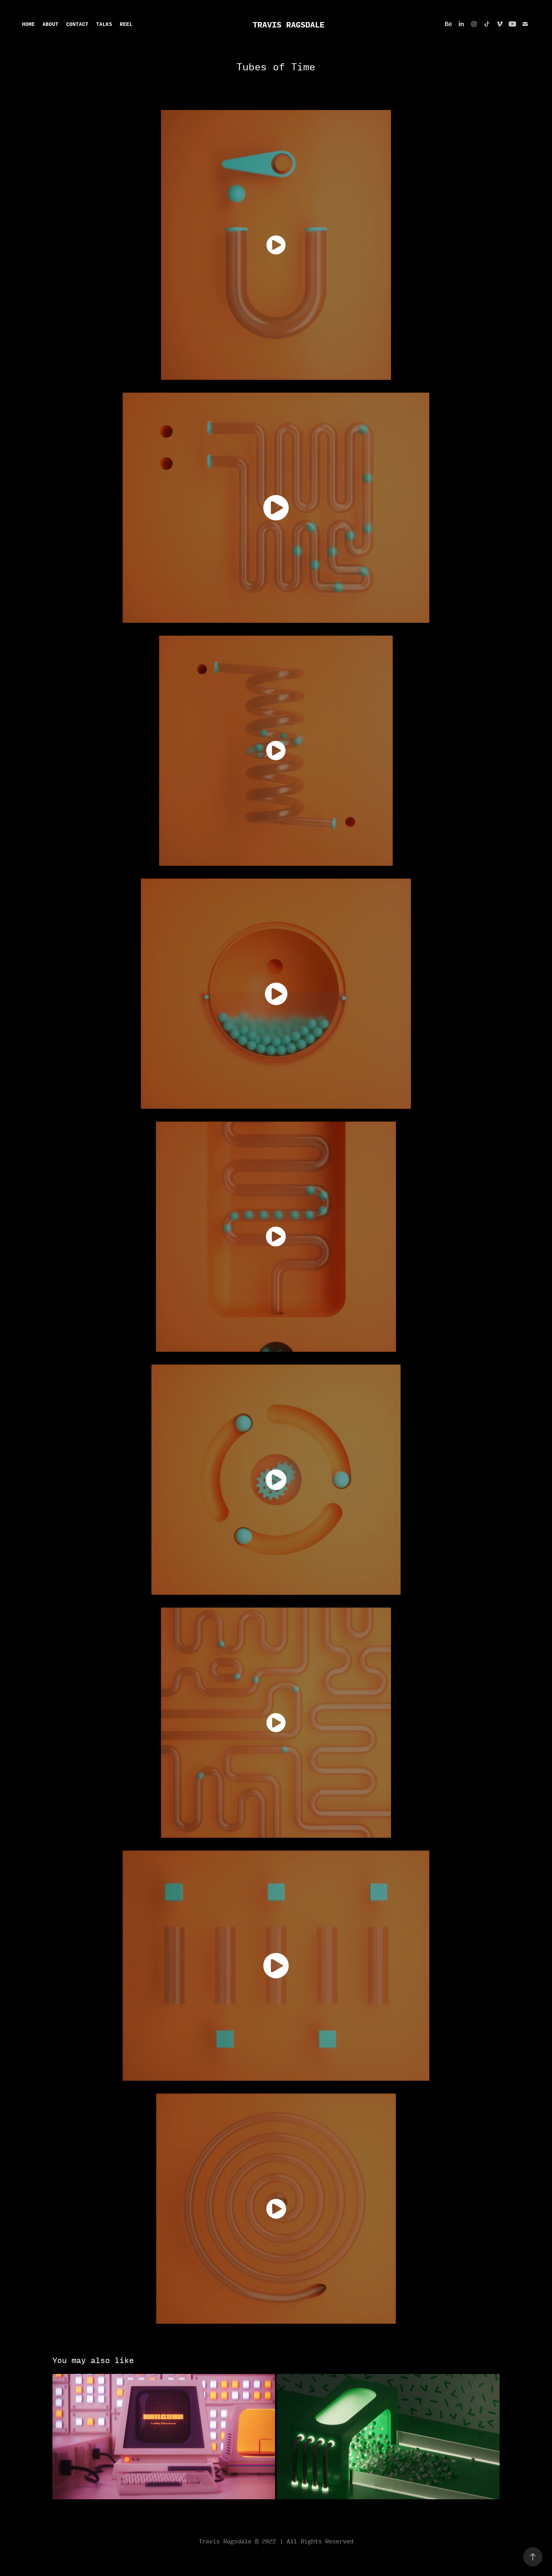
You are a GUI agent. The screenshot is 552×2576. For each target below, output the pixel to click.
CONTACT (77, 24)
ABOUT (50, 24)
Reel (126, 24)
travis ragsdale (289, 24)
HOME (28, 24)
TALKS (104, 24)
